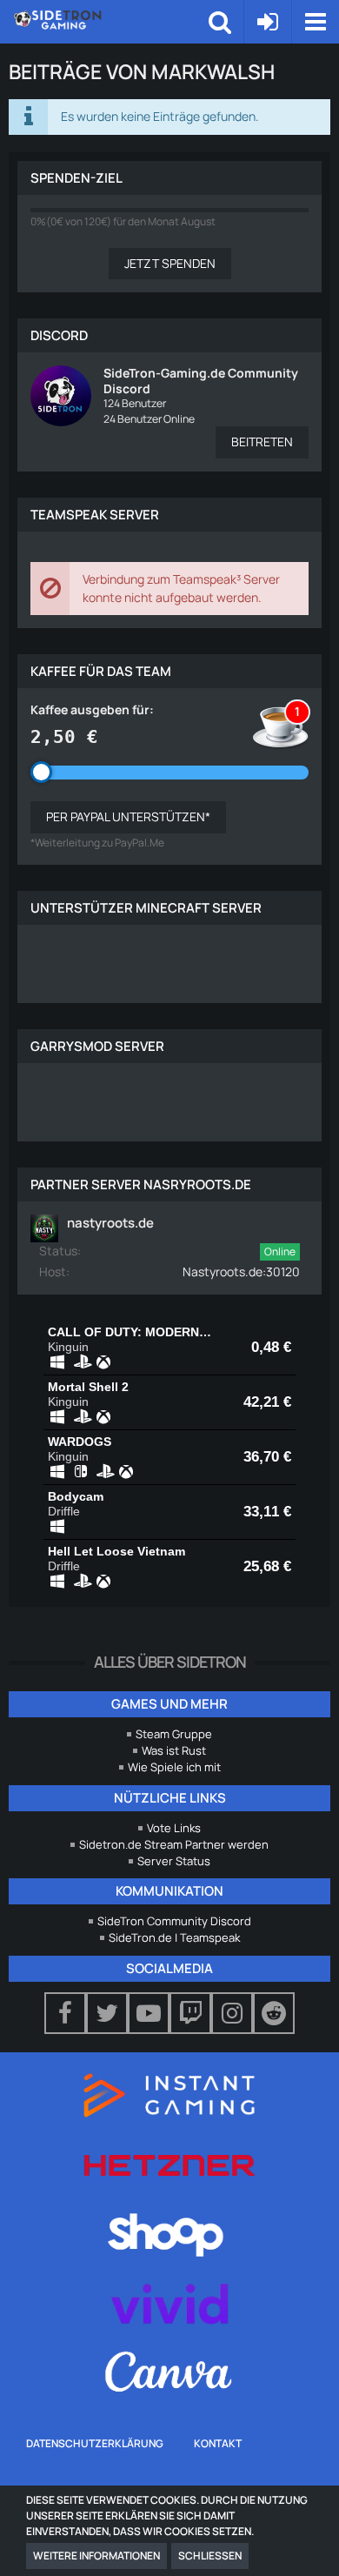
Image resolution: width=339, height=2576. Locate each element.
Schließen (210, 2556)
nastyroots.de (110, 1223)
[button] (315, 22)
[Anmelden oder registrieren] (268, 22)
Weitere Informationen (96, 2556)
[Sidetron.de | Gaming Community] (111, 19)
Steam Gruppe (174, 1734)
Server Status (174, 1861)
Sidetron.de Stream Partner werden (174, 1844)
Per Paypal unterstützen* (128, 816)
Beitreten (262, 442)
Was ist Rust (174, 1750)
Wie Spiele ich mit (174, 1767)
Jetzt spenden (170, 263)
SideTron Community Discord (174, 1921)
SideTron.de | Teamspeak (174, 1937)
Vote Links (174, 1828)
